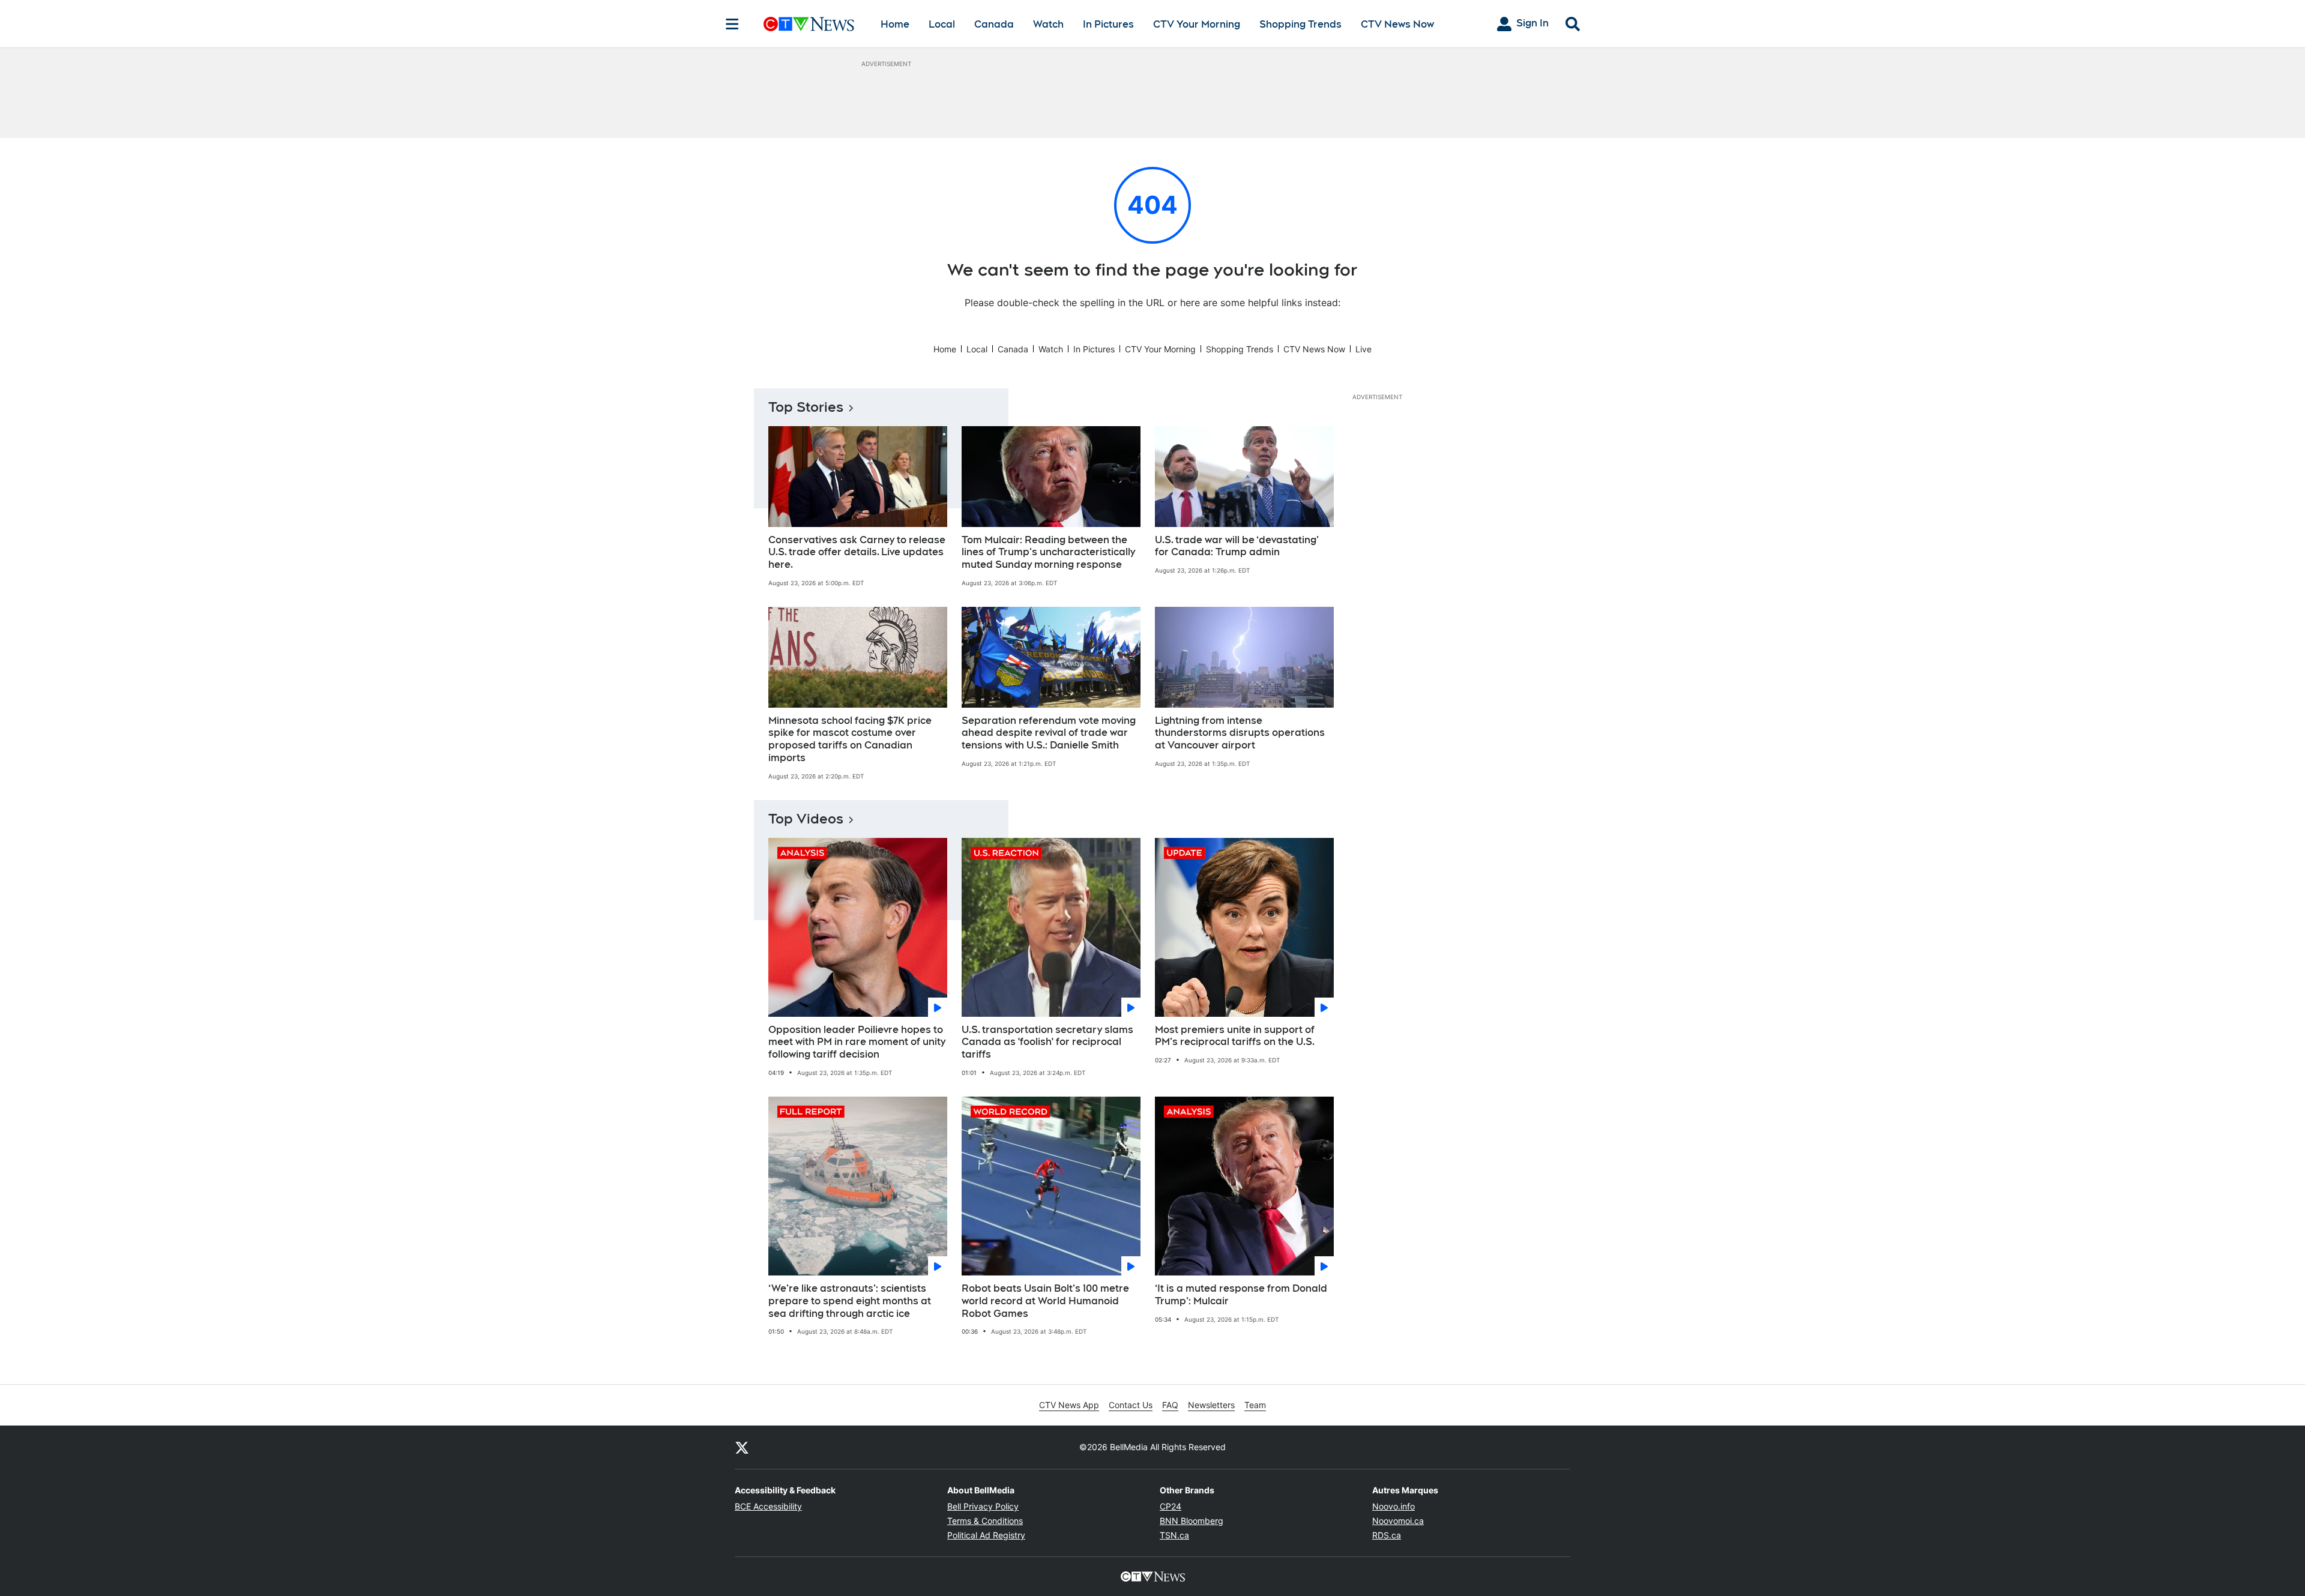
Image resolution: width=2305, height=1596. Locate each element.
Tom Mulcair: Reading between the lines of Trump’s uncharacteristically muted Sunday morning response (1048, 553)
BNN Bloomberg (1192, 1521)
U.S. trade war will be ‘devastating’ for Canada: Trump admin (1237, 546)
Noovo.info (1394, 1506)
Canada (994, 24)
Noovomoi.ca (1398, 1521)
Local (942, 24)
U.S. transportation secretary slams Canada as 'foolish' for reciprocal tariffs (1047, 1042)
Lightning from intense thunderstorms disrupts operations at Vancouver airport (1240, 733)
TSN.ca (1174, 1535)
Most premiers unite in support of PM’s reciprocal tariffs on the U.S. (1235, 1036)
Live (1363, 349)
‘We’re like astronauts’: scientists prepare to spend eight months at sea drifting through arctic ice (850, 1301)
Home (895, 24)
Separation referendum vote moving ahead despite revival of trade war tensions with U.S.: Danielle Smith (1049, 733)
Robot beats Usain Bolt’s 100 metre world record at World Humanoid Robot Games (1045, 1301)
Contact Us (1131, 1405)
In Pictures (1108, 24)
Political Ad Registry (986, 1535)
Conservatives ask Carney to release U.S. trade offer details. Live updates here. (857, 553)
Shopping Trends (1300, 24)
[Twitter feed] (742, 1447)
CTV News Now (1397, 24)
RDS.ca (1387, 1535)
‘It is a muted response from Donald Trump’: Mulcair (1241, 1295)
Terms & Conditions (985, 1521)
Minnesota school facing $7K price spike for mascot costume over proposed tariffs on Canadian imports (850, 739)
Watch (1048, 24)
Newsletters (1211, 1405)
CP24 (1171, 1506)
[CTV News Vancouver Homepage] (809, 24)
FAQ (1170, 1405)
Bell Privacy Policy (983, 1506)
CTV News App (1069, 1405)
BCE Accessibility (768, 1506)
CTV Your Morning (1197, 24)
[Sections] (732, 24)
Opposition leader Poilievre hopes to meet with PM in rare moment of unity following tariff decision (857, 1042)
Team (1255, 1405)
